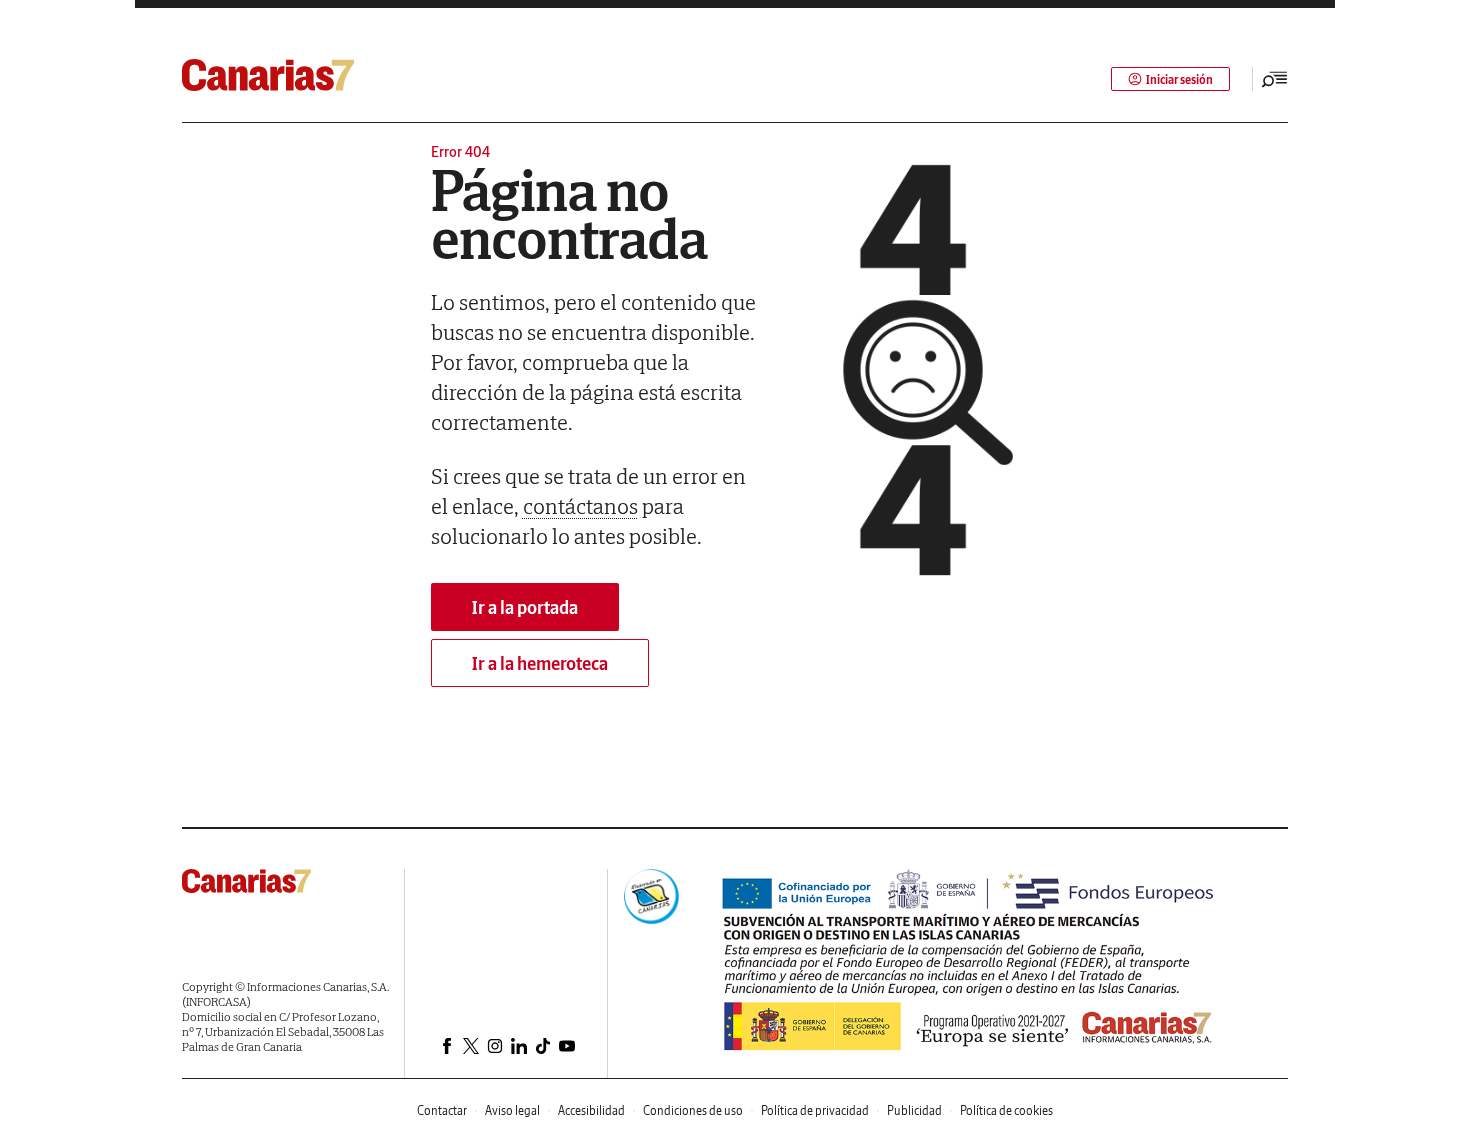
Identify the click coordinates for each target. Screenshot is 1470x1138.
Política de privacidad (815, 1110)
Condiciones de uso (693, 1110)
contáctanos (580, 506)
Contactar (442, 1110)
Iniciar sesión (1179, 79)
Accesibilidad (591, 1110)
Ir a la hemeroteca (540, 663)
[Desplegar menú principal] (1275, 79)
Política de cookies (1006, 1110)
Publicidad (914, 1110)
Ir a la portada (525, 607)
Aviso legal (512, 1110)
